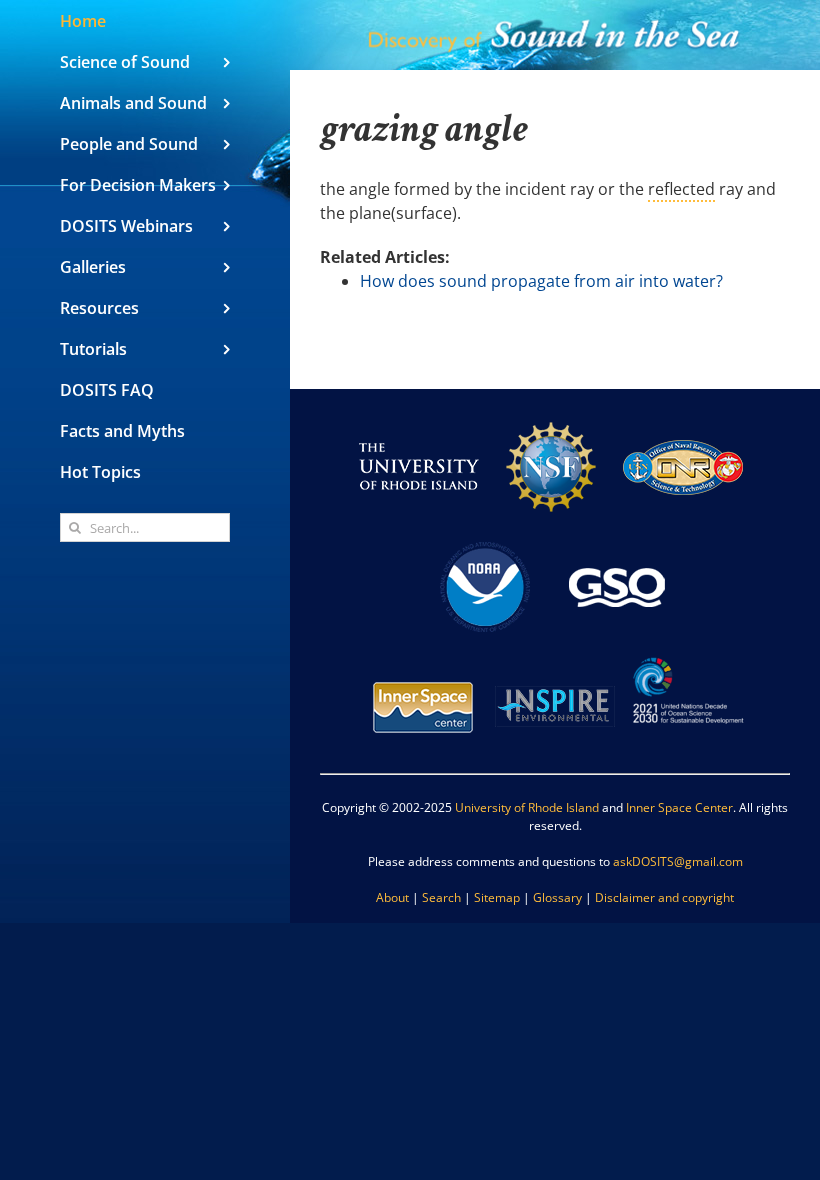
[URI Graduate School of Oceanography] (617, 535)
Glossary (557, 897)
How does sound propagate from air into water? (541, 281)
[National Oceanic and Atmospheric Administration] (485, 535)
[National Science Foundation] (551, 415)
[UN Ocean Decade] (687, 655)
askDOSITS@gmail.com (678, 861)
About (392, 897)
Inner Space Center (679, 807)
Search (441, 897)
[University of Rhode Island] (419, 415)
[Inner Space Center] (423, 655)
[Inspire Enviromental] (555, 655)
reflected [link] (681, 189)
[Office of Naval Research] (683, 415)
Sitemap (497, 897)
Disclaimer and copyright (664, 897)
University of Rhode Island (527, 807)
